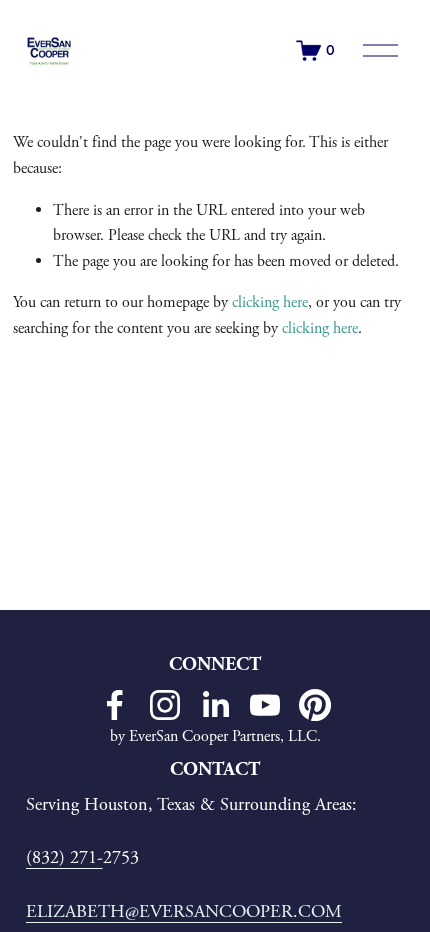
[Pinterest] (315, 705)
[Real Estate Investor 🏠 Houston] (165, 705)
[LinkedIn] (215, 705)
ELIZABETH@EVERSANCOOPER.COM (184, 912)
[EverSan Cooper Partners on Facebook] (115, 705)
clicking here (270, 302)
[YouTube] (265, 705)
